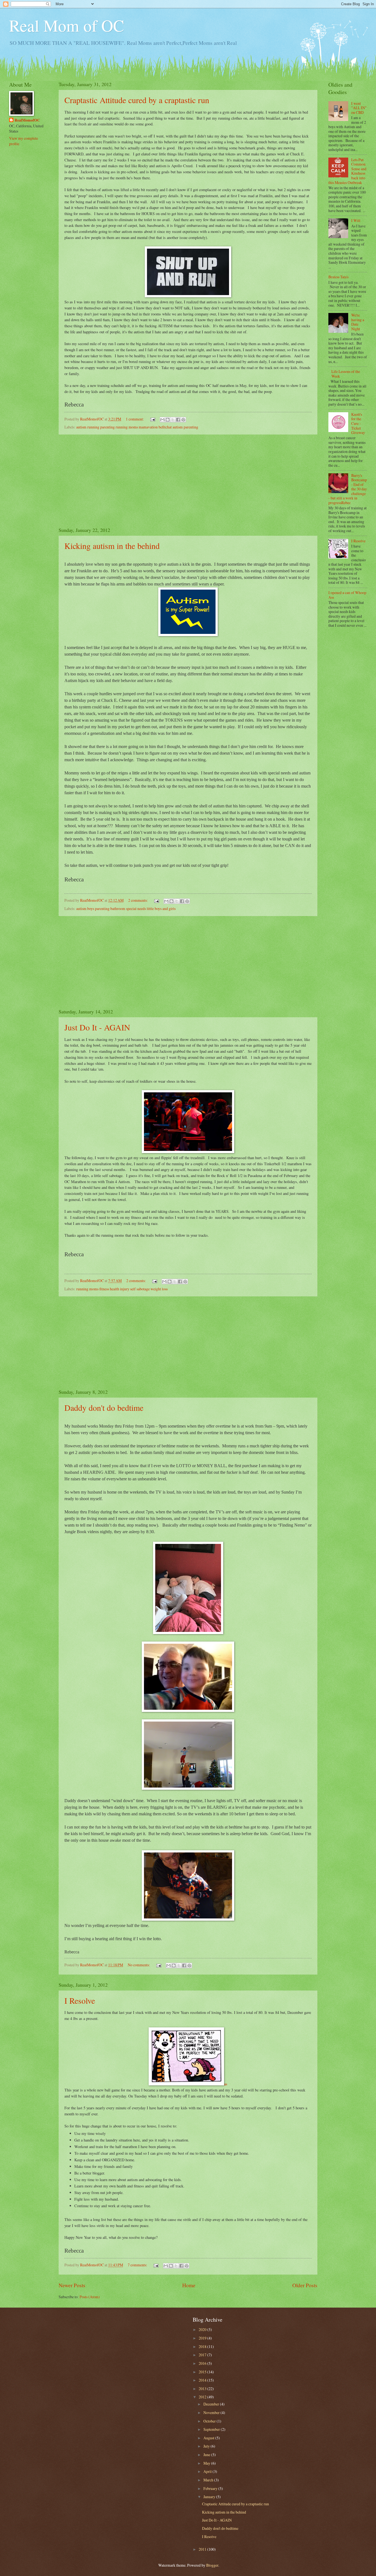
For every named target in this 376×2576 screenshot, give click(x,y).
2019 (203, 2338)
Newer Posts (72, 2285)
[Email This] (162, 420)
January (210, 2497)
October (210, 2421)
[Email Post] (152, 419)
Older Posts (305, 2285)
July (207, 2446)
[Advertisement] (188, 481)
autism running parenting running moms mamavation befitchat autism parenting (137, 427)
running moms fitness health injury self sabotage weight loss (122, 1289)
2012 (203, 2397)
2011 (203, 2549)
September (212, 2429)
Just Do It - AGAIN (97, 1027)
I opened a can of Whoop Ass (347, 595)
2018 (203, 2347)
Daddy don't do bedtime (104, 1407)
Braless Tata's (338, 277)
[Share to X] (173, 420)
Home (189, 2285)
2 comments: (138, 900)
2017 (203, 2355)
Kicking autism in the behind (112, 546)
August (209, 2438)
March (209, 2480)
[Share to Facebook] (178, 420)
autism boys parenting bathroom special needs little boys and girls (126, 908)
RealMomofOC (27, 120)
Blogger (212, 2565)
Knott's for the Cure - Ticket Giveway (358, 423)
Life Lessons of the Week (346, 374)
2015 (203, 2372)
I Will (356, 220)
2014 (203, 2380)
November (212, 2413)
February (211, 2488)
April (208, 2471)
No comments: (139, 1965)
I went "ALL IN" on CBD (359, 108)
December (212, 2404)
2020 (203, 2329)
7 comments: (138, 2265)
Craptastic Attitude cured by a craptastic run (137, 100)
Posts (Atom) (90, 2297)
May (207, 2463)
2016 (203, 2363)
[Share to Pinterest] (183, 420)
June (207, 2455)
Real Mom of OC (67, 25)
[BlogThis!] (168, 420)
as (226, 2084)
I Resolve (80, 2000)
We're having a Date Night (358, 322)
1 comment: (135, 419)
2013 (203, 2389)
